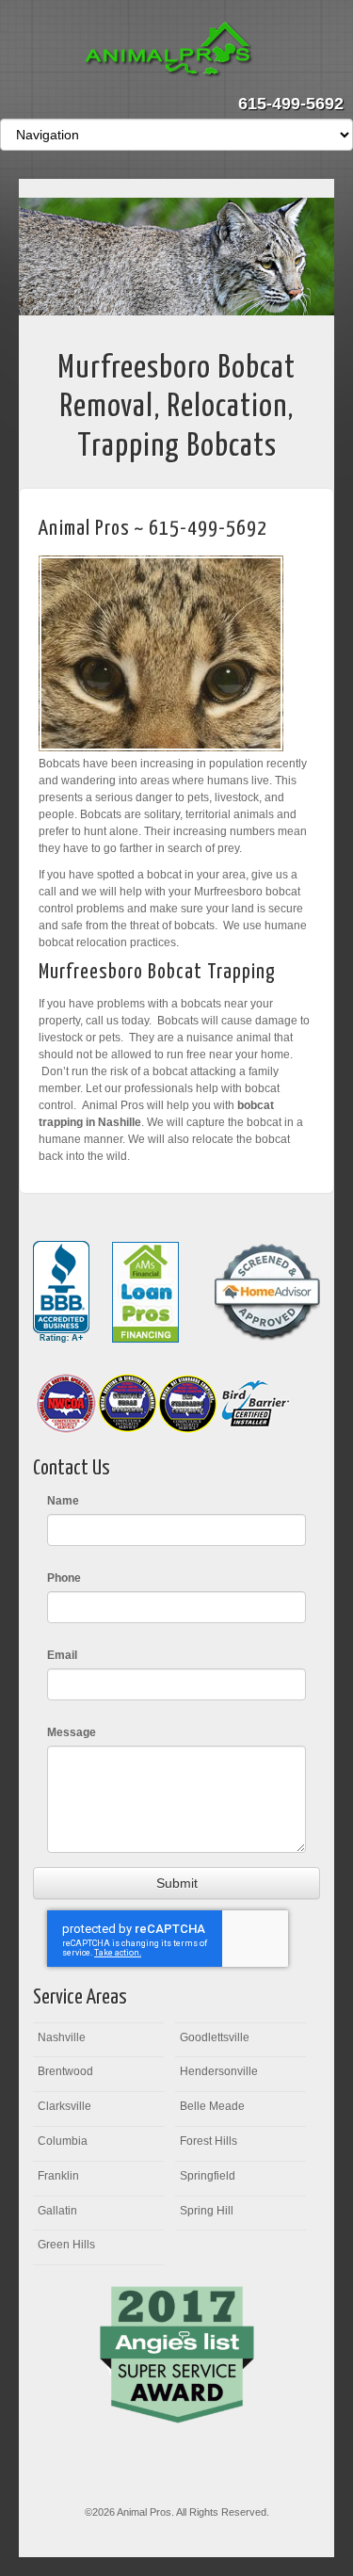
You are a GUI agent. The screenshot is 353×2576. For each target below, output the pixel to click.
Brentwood (65, 2071)
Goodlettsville (215, 2037)
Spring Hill (207, 2211)
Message (72, 1732)
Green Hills (66, 2245)
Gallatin (57, 2211)
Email (62, 1655)
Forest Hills (209, 2141)
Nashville (62, 2037)
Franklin (58, 2176)
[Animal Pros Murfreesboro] (176, 51)
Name (63, 1501)
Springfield (208, 2176)
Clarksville (64, 2106)
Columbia (63, 2141)
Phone (64, 1578)
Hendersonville (219, 2071)
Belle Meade (212, 2106)
